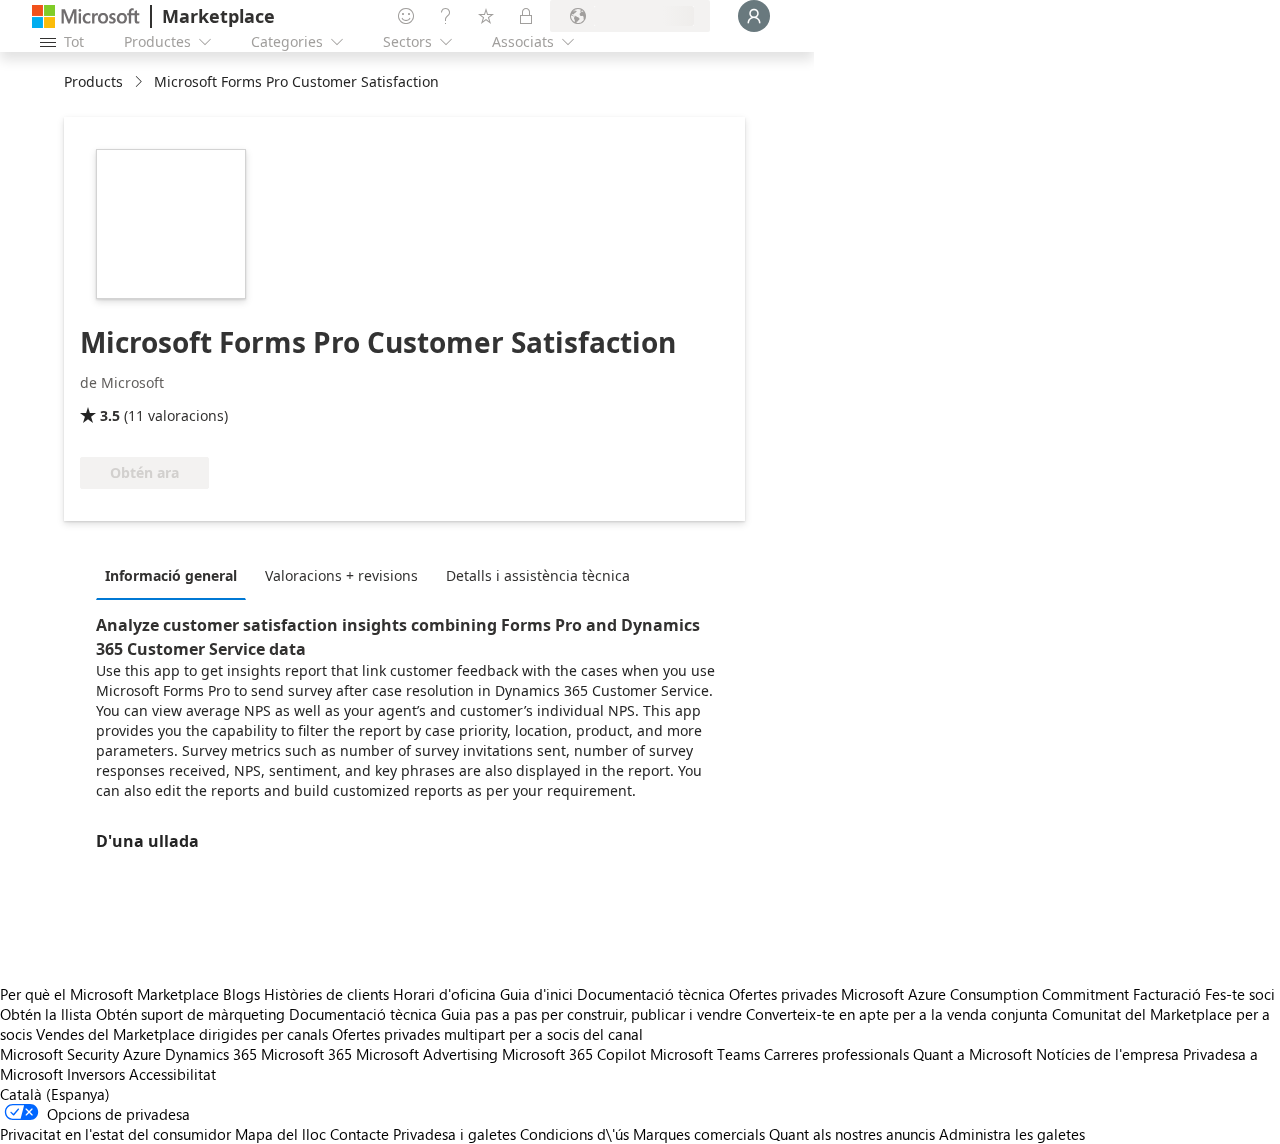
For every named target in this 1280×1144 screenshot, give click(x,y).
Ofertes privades (783, 994)
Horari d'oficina (444, 994)
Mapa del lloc (280, 1134)
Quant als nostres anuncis (852, 1134)
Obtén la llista (46, 1014)
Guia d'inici (536, 994)
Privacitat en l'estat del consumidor (115, 1134)
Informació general (171, 575)
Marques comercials (699, 1134)
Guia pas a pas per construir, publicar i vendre (591, 1014)
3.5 (110, 415)
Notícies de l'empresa (1107, 1054)
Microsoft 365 (306, 1054)
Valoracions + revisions (341, 575)
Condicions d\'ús (574, 1134)
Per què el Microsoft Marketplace (109, 994)
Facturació (1167, 994)
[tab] (176, 575)
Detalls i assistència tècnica (538, 575)
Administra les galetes (1012, 1134)
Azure (142, 1054)
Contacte (359, 1134)
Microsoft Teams (705, 1054)
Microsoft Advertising (427, 1054)
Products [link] (93, 81)
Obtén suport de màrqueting (190, 1014)
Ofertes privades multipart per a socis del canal (487, 1034)
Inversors (96, 1074)
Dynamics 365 (211, 1054)
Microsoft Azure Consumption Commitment (987, 994)
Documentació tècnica (651, 994)
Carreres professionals (836, 1054)
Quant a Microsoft (972, 1054)
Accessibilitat (172, 1074)
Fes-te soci (1240, 994)
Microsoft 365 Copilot (574, 1054)
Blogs (241, 994)
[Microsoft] (86, 16)
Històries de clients (326, 994)
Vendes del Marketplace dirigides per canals (182, 1034)
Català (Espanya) (55, 1094)
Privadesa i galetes (454, 1134)
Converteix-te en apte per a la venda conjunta (897, 1014)
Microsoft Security (59, 1054)
